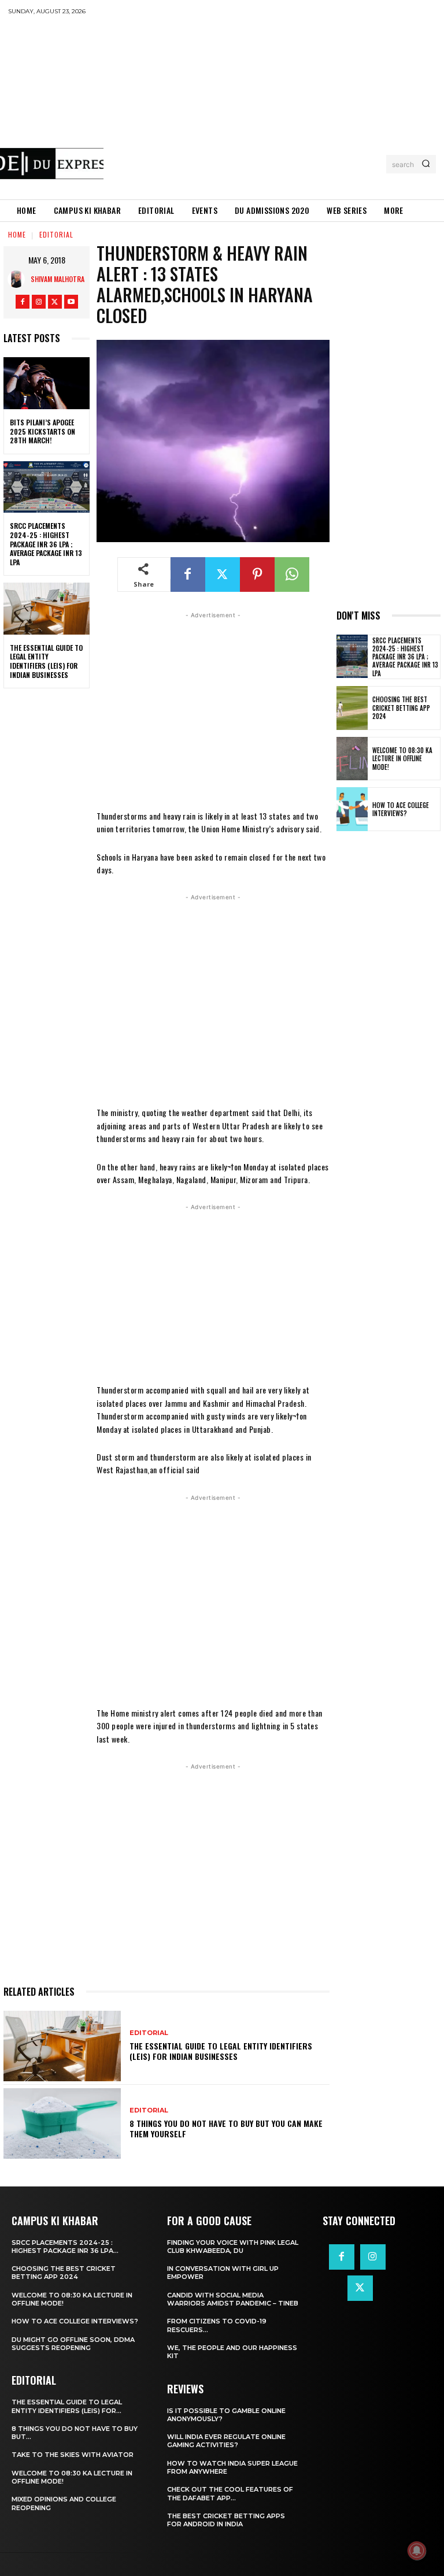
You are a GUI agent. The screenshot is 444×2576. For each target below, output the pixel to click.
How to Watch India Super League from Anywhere (232, 2467)
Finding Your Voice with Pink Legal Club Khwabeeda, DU (233, 2247)
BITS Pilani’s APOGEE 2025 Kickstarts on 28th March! (42, 431)
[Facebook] (23, 302)
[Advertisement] (273, 107)
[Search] (426, 164)
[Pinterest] (257, 574)
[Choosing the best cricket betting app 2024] (352, 708)
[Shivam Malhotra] (19, 279)
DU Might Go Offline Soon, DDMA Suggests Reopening (73, 2344)
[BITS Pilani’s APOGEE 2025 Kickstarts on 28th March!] (47, 383)
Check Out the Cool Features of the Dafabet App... (230, 2493)
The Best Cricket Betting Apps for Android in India (226, 2520)
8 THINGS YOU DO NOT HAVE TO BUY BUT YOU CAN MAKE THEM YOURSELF (226, 2128)
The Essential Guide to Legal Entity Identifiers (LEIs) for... (67, 2406)
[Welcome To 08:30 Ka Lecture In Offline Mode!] (352, 759)
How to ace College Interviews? (401, 809)
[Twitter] (55, 302)
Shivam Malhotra (58, 279)
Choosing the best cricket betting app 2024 (401, 708)
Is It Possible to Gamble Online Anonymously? (226, 2415)
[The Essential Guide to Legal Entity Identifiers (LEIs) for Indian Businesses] (47, 609)
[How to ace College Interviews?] (352, 809)
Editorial (56, 234)
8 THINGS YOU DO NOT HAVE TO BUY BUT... (75, 2433)
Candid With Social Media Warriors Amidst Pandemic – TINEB (233, 2299)
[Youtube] (71, 302)
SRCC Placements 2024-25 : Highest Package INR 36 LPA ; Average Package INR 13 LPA (46, 544)
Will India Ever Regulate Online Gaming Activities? (226, 2441)
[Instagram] (39, 302)
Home (17, 234)
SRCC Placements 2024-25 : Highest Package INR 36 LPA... (65, 2247)
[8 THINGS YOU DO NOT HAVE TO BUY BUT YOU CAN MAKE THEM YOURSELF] (62, 2123)
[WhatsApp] (292, 574)
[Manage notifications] (417, 2551)
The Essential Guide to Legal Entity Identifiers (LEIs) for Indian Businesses (46, 661)
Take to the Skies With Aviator (73, 2455)
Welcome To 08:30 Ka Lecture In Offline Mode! (402, 759)
